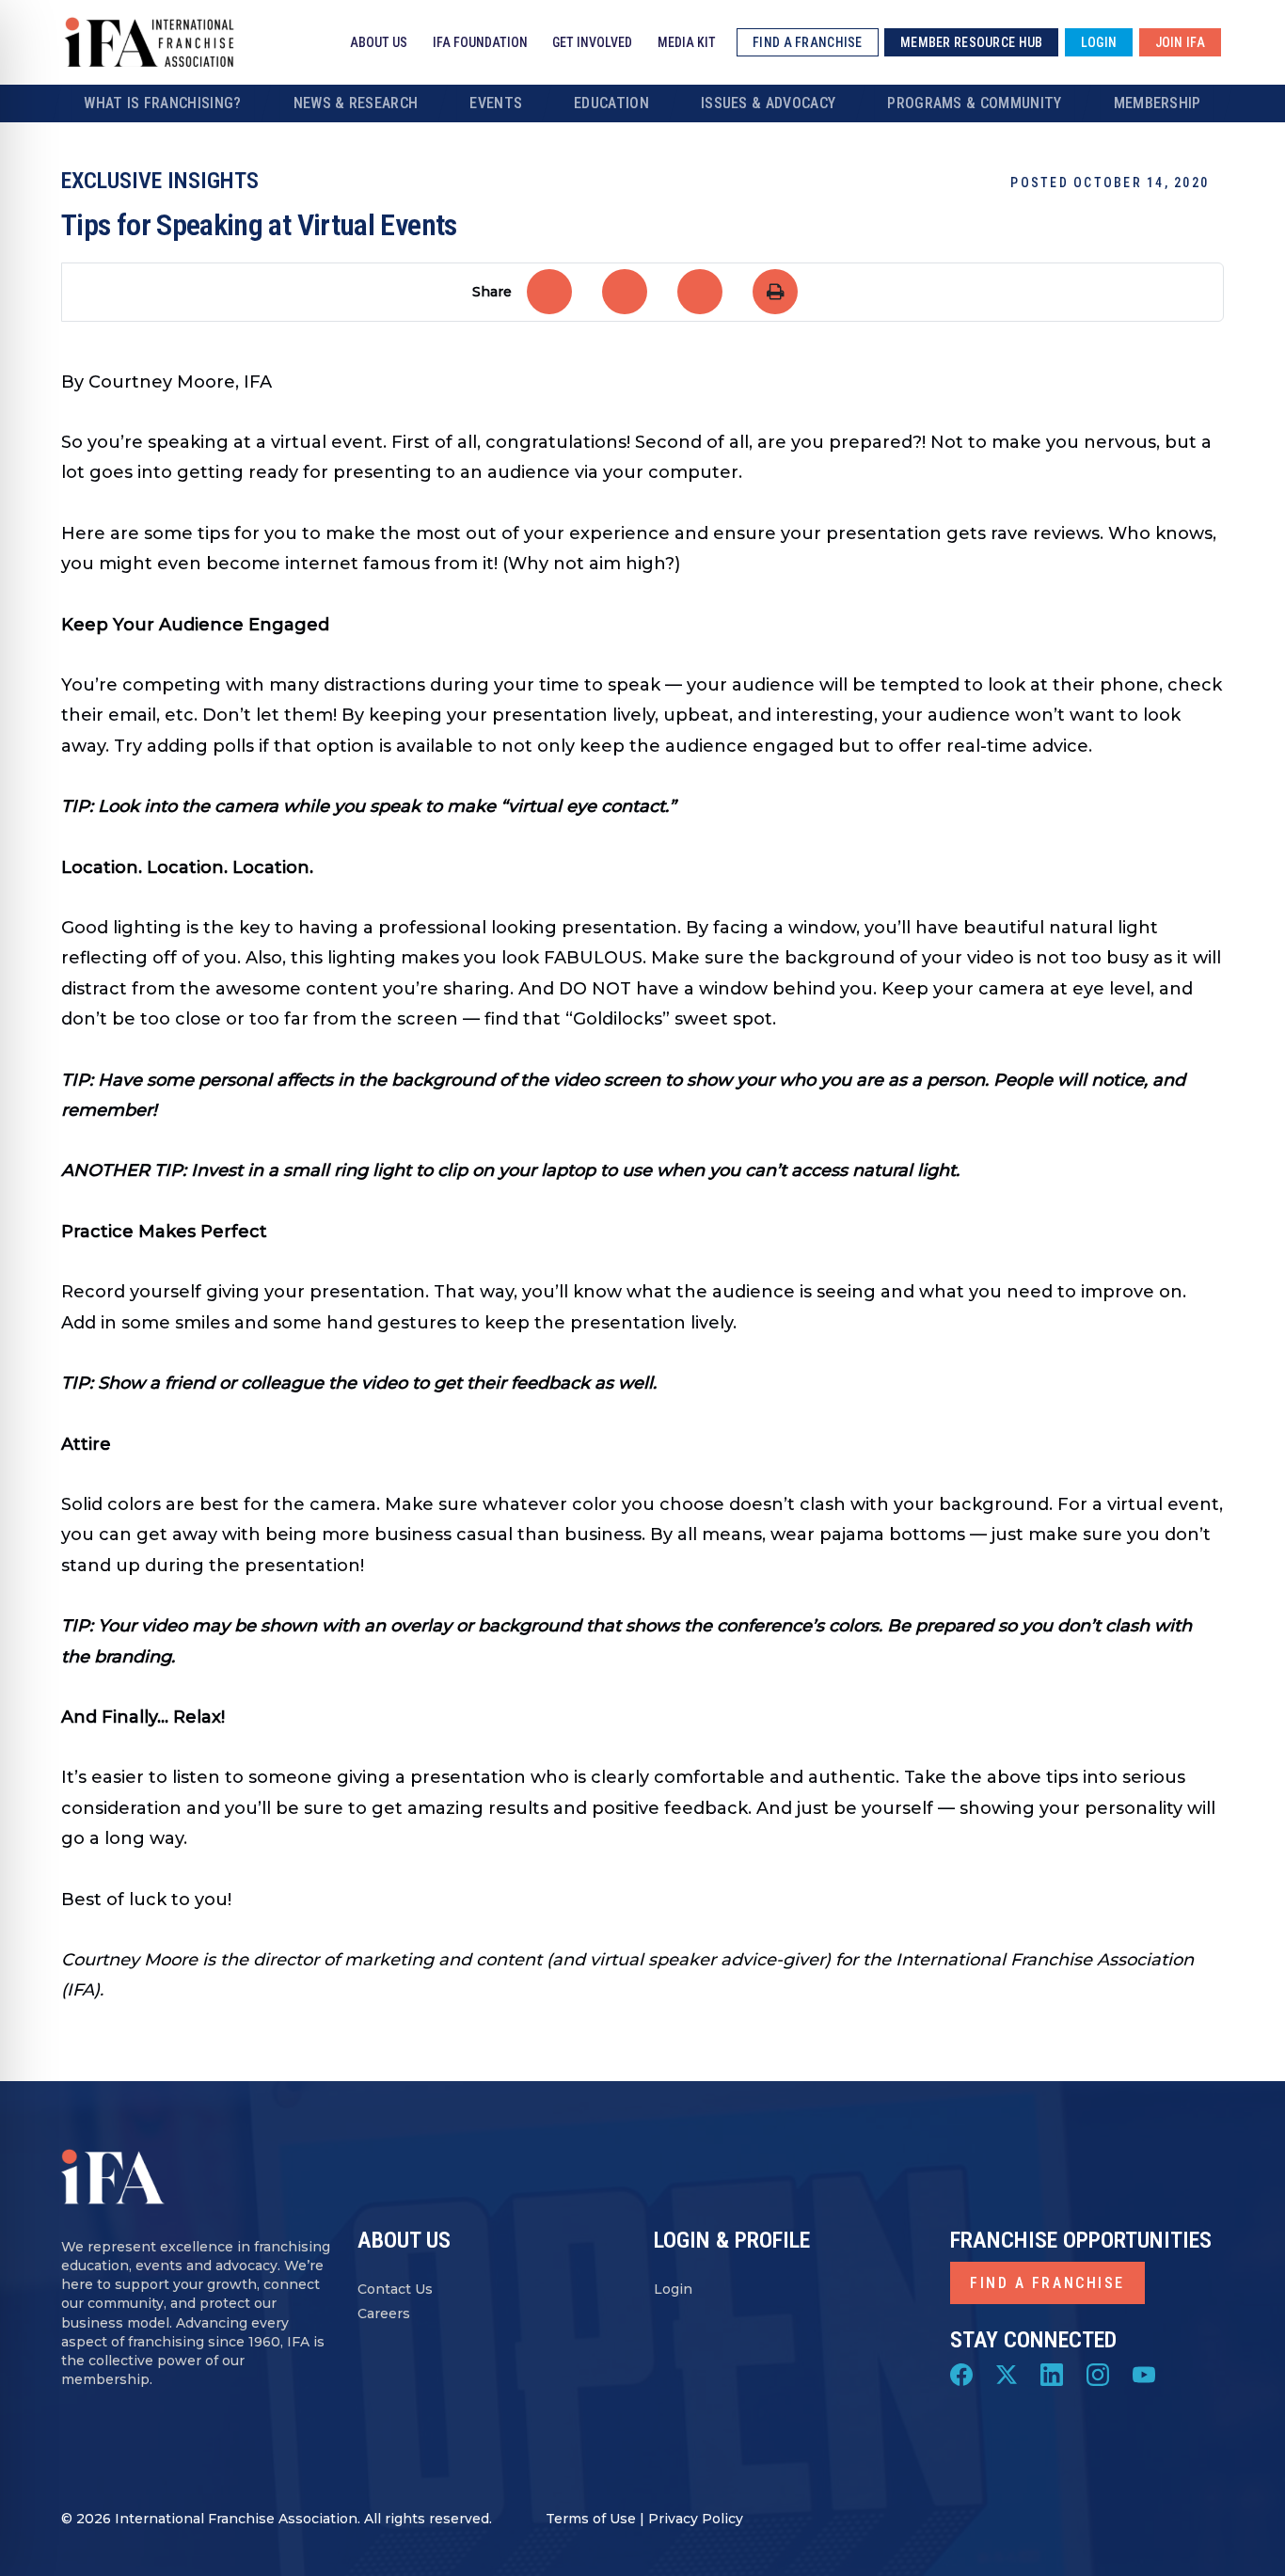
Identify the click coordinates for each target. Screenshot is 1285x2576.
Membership (1158, 103)
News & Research (356, 103)
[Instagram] (1098, 2373)
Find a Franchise (1047, 2283)
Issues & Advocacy (768, 103)
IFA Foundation (480, 42)
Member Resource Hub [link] (971, 42)
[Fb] (961, 2373)
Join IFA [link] (1180, 42)
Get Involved (592, 42)
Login (673, 2290)
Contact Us (395, 2290)
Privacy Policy (696, 2519)
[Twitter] (1007, 2373)
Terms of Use (591, 2519)
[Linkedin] (1052, 2373)
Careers (384, 2314)
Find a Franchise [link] (807, 42)
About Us (379, 42)
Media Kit (687, 42)
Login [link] (1099, 42)
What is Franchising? (162, 103)
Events (496, 103)
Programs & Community (974, 103)
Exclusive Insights (160, 181)
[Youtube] (1144, 2373)
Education (611, 103)
